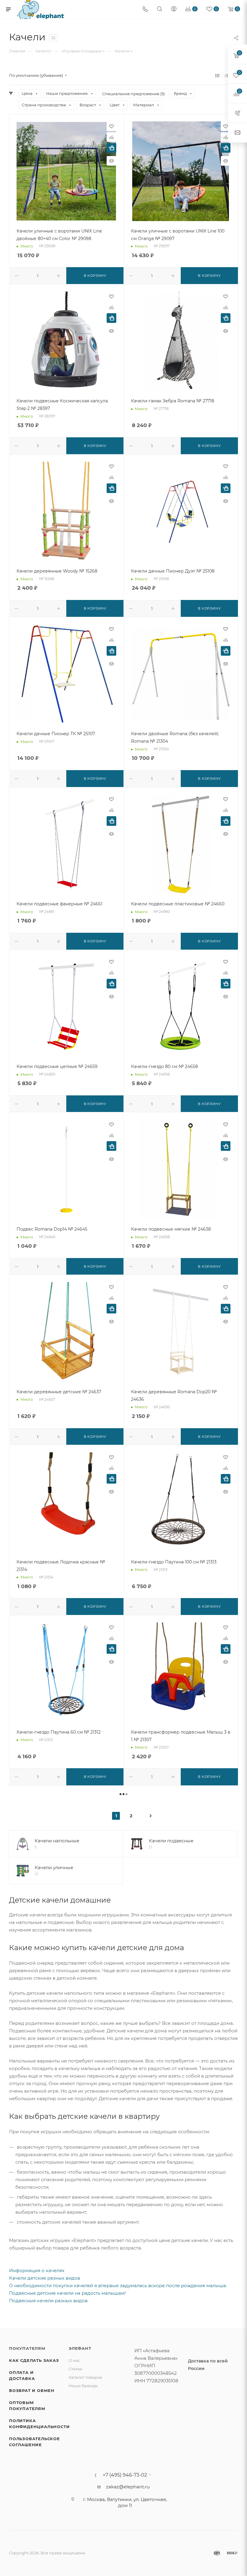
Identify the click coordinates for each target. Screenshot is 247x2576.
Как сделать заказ (34, 2360)
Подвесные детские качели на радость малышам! (67, 2293)
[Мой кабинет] (174, 9)
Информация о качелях (37, 2270)
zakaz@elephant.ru (128, 2487)
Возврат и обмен (32, 2390)
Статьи (75, 2369)
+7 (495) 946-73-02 (125, 2475)
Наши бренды (83, 2386)
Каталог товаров (85, 2377)
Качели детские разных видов (45, 2278)
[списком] (227, 75)
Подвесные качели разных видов (48, 2301)
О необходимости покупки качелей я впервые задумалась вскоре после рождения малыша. (118, 2286)
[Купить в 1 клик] (111, 148)
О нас (74, 2360)
